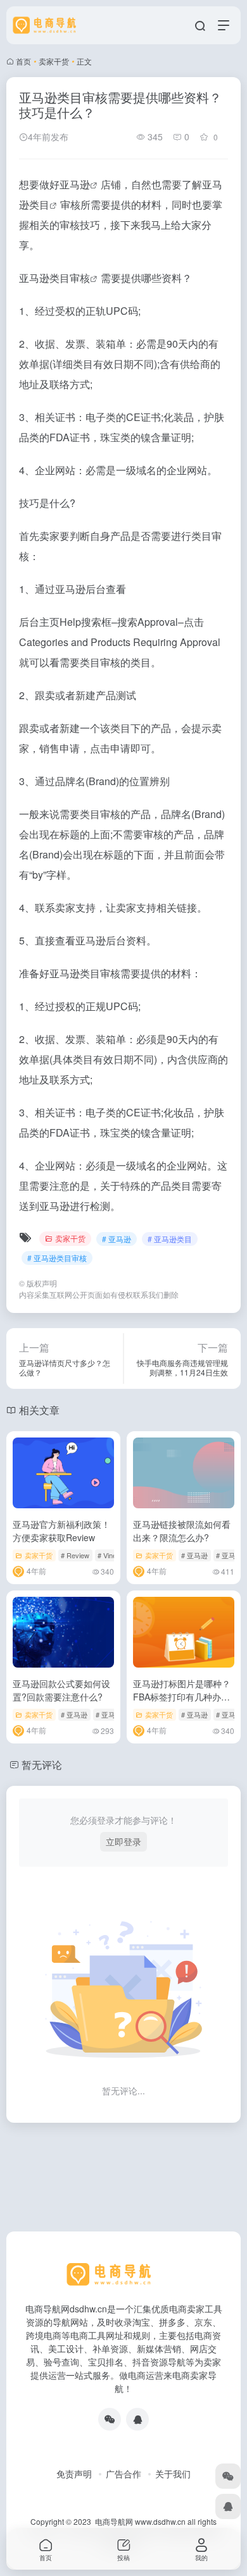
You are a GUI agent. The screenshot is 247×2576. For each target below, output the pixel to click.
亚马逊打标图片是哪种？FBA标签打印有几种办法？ (182, 1697)
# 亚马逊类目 (170, 1239)
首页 (23, 61)
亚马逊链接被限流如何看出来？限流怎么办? (182, 1531)
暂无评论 (42, 1765)
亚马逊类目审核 (54, 278)
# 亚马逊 (117, 1239)
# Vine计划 (114, 1555)
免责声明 (74, 2474)
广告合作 (123, 2474)
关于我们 (173, 2474)
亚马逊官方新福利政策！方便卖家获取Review (61, 1531)
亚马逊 (75, 184)
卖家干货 (54, 61)
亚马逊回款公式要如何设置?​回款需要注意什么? (61, 1690)
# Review (75, 1555)
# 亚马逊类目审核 (57, 1258)
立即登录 (123, 1841)
